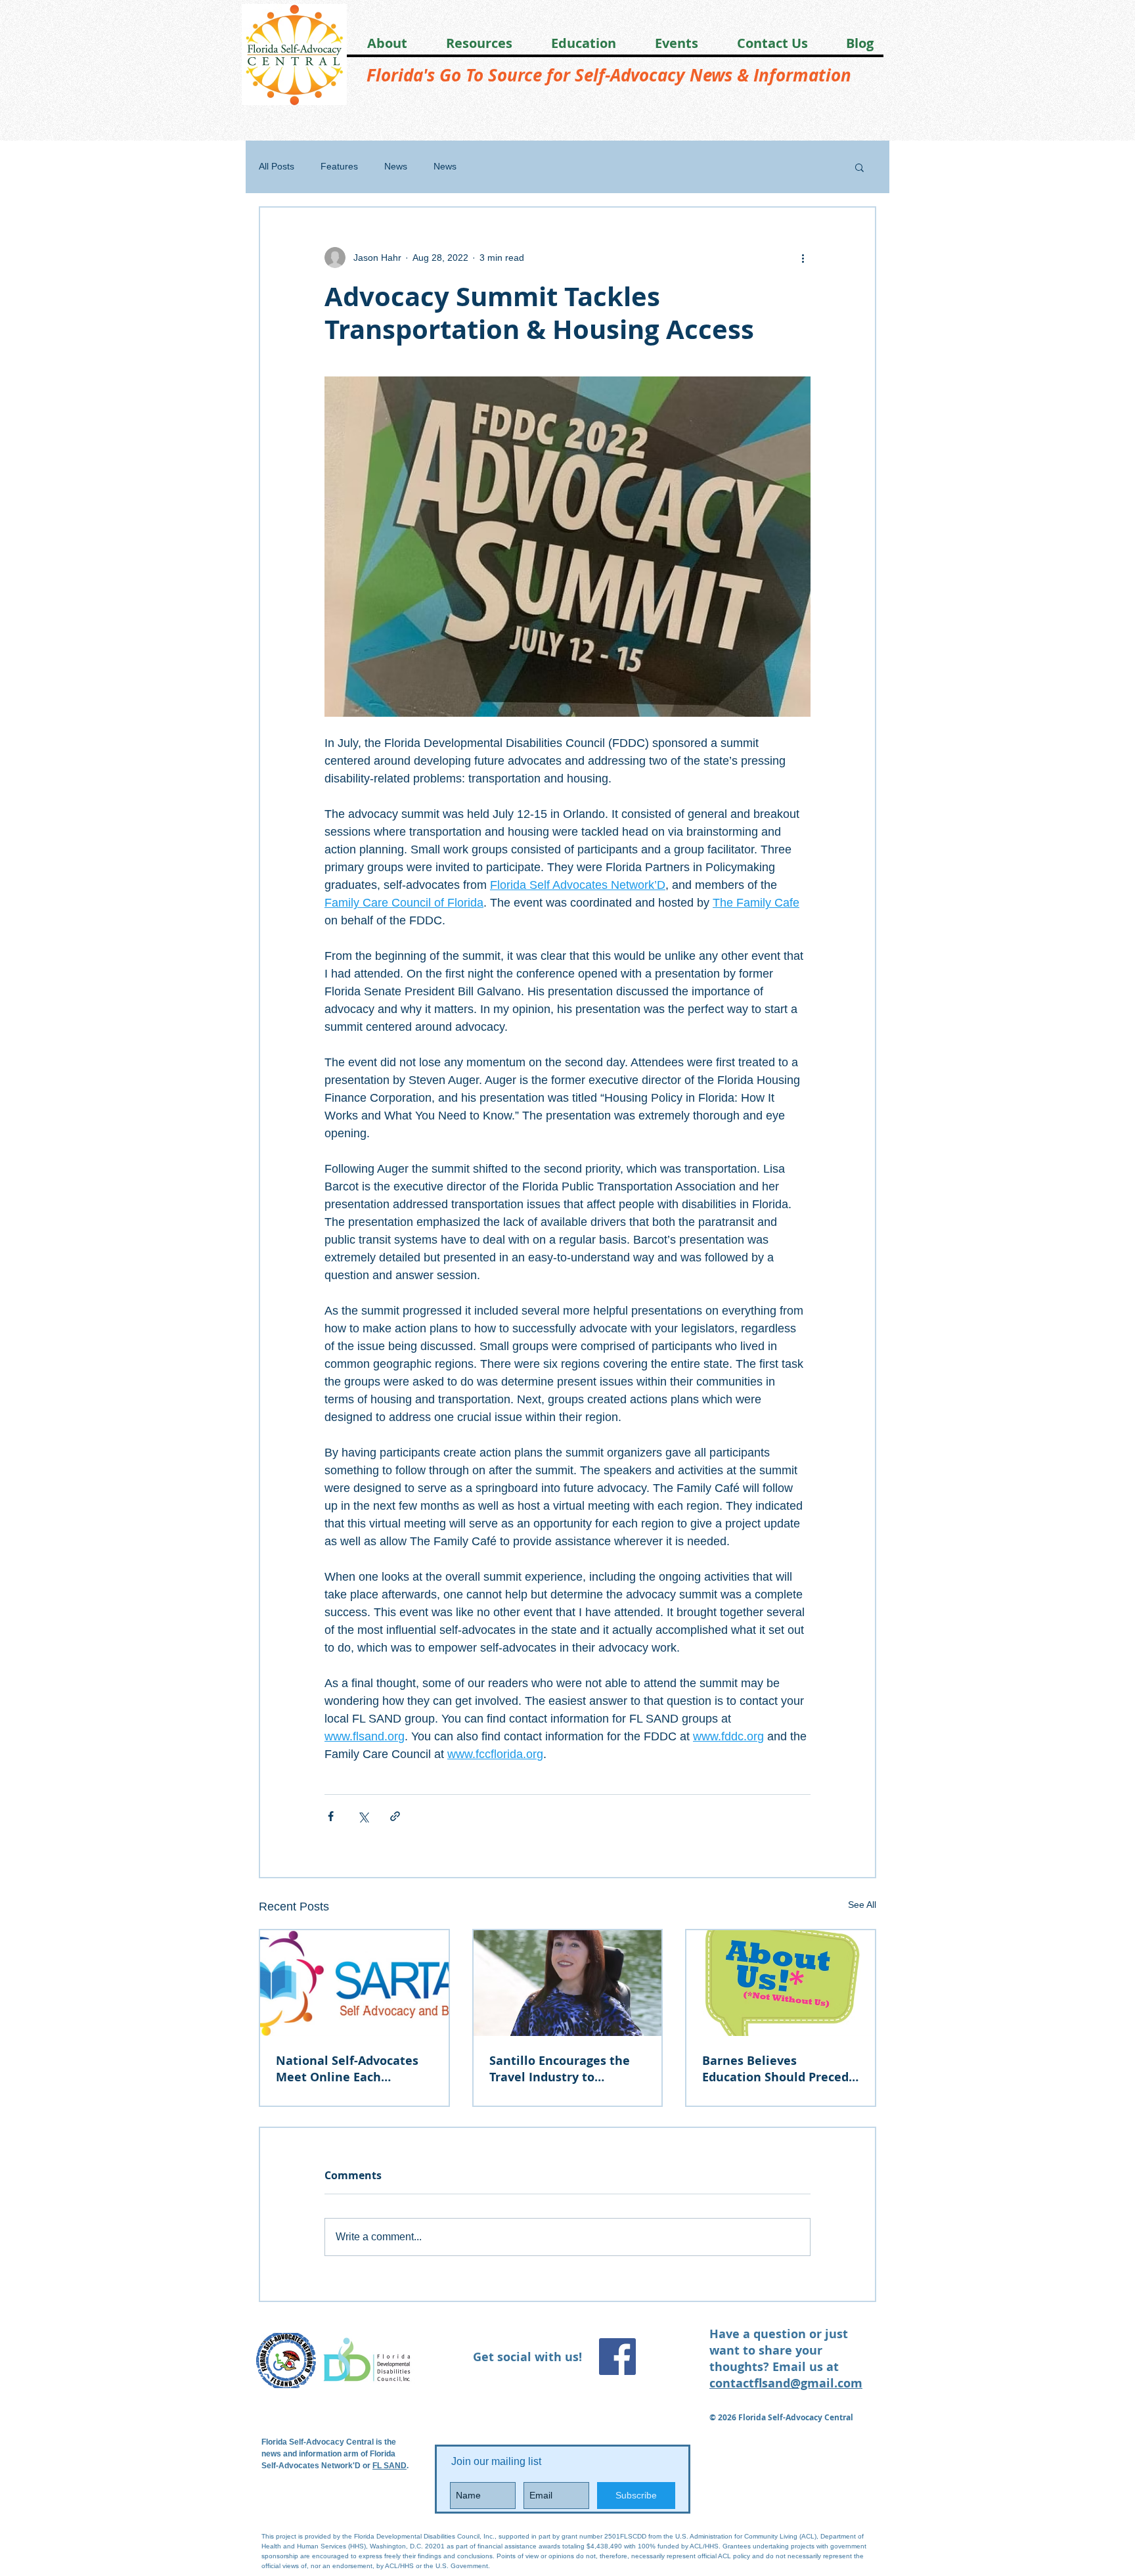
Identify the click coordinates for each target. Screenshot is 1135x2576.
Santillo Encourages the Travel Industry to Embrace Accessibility (560, 2069)
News (396, 166)
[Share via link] (395, 1816)
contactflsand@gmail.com (786, 2383)
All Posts (277, 166)
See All (862, 1905)
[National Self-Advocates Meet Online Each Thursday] (354, 1983)
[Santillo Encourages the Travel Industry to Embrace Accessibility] (568, 1983)
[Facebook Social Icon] (617, 2357)
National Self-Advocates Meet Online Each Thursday (347, 2069)
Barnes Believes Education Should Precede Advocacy (779, 2069)
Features (339, 166)
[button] (378, 43)
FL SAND (389, 2466)
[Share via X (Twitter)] (363, 1816)
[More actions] (803, 258)
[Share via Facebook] (331, 1816)
